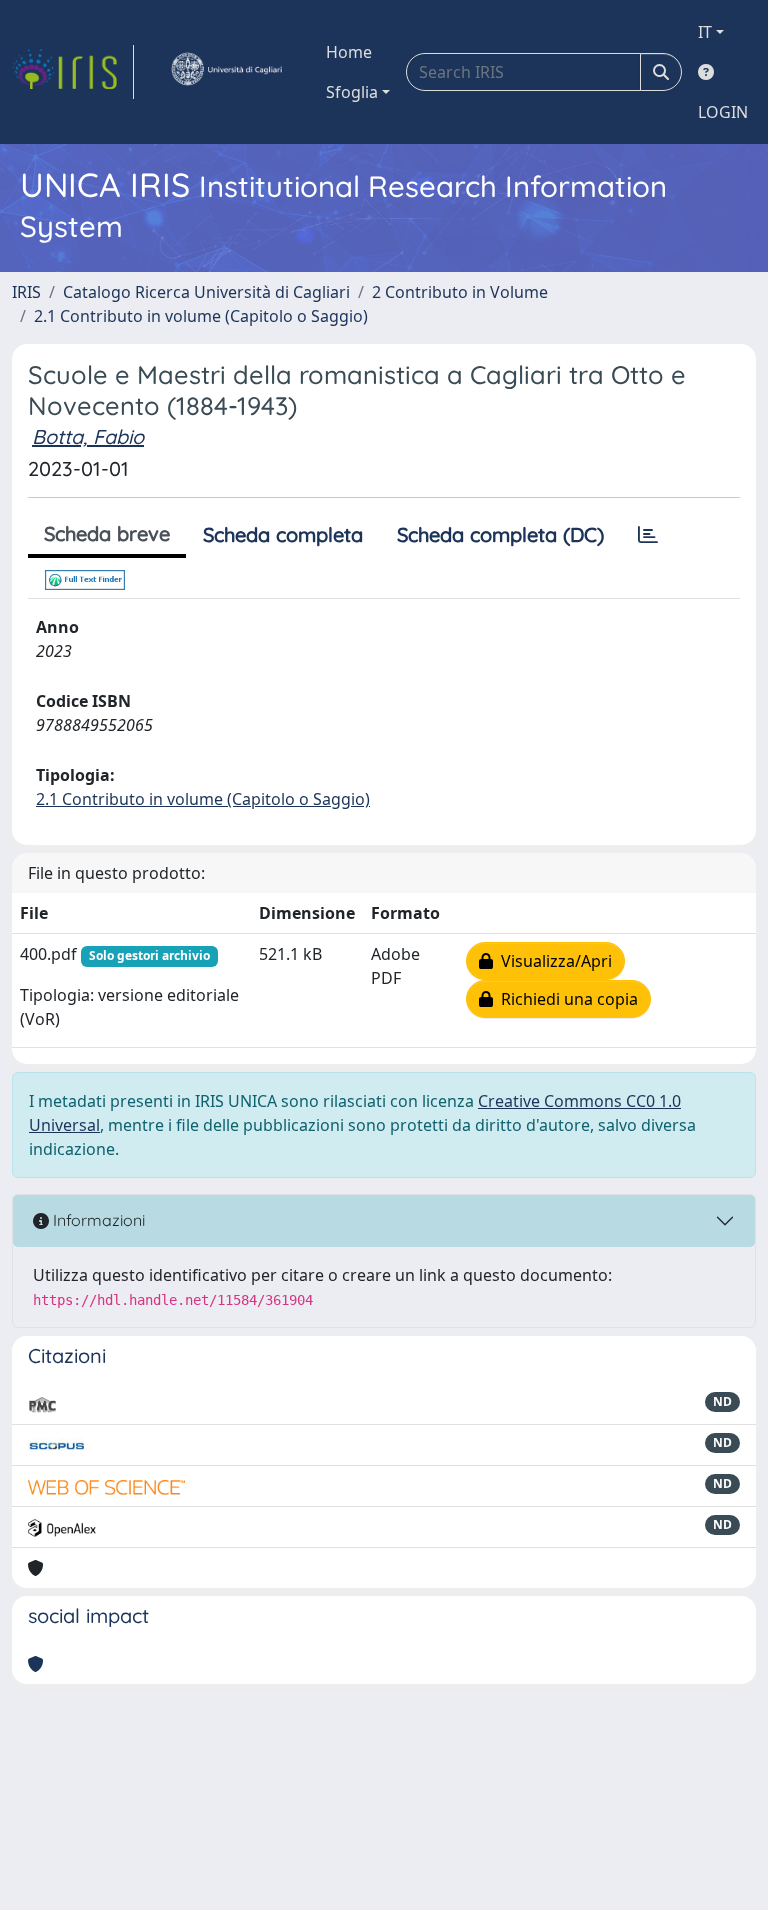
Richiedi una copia (565, 999)
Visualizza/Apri (552, 961)
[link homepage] (73, 72)
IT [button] (705, 32)
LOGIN (723, 112)
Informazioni (97, 1220)
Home (349, 52)
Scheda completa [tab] (283, 534)
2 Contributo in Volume (460, 292)
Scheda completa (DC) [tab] (500, 534)
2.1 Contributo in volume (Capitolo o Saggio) (201, 316)
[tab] (648, 535)
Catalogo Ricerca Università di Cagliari (206, 292)
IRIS (26, 292)
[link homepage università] (226, 72)
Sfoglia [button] (352, 92)
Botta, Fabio (88, 436)
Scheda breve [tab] (107, 533)
